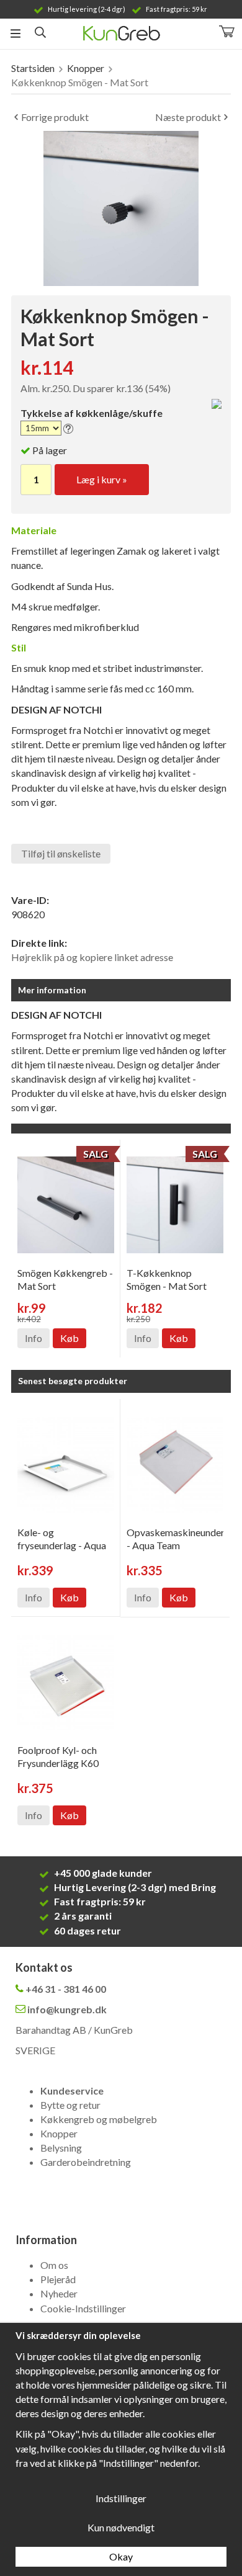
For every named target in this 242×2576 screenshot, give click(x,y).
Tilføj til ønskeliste (61, 853)
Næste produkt (188, 117)
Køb (69, 1338)
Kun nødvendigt (121, 2527)
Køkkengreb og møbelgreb (99, 2119)
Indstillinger (121, 2498)
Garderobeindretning (86, 2162)
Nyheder (59, 2293)
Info (34, 1338)
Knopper (59, 2133)
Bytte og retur (70, 2105)
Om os (54, 2265)
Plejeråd (58, 2279)
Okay (121, 2556)
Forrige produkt (55, 117)
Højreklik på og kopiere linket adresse (92, 957)
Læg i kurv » (102, 479)
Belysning (61, 2148)
